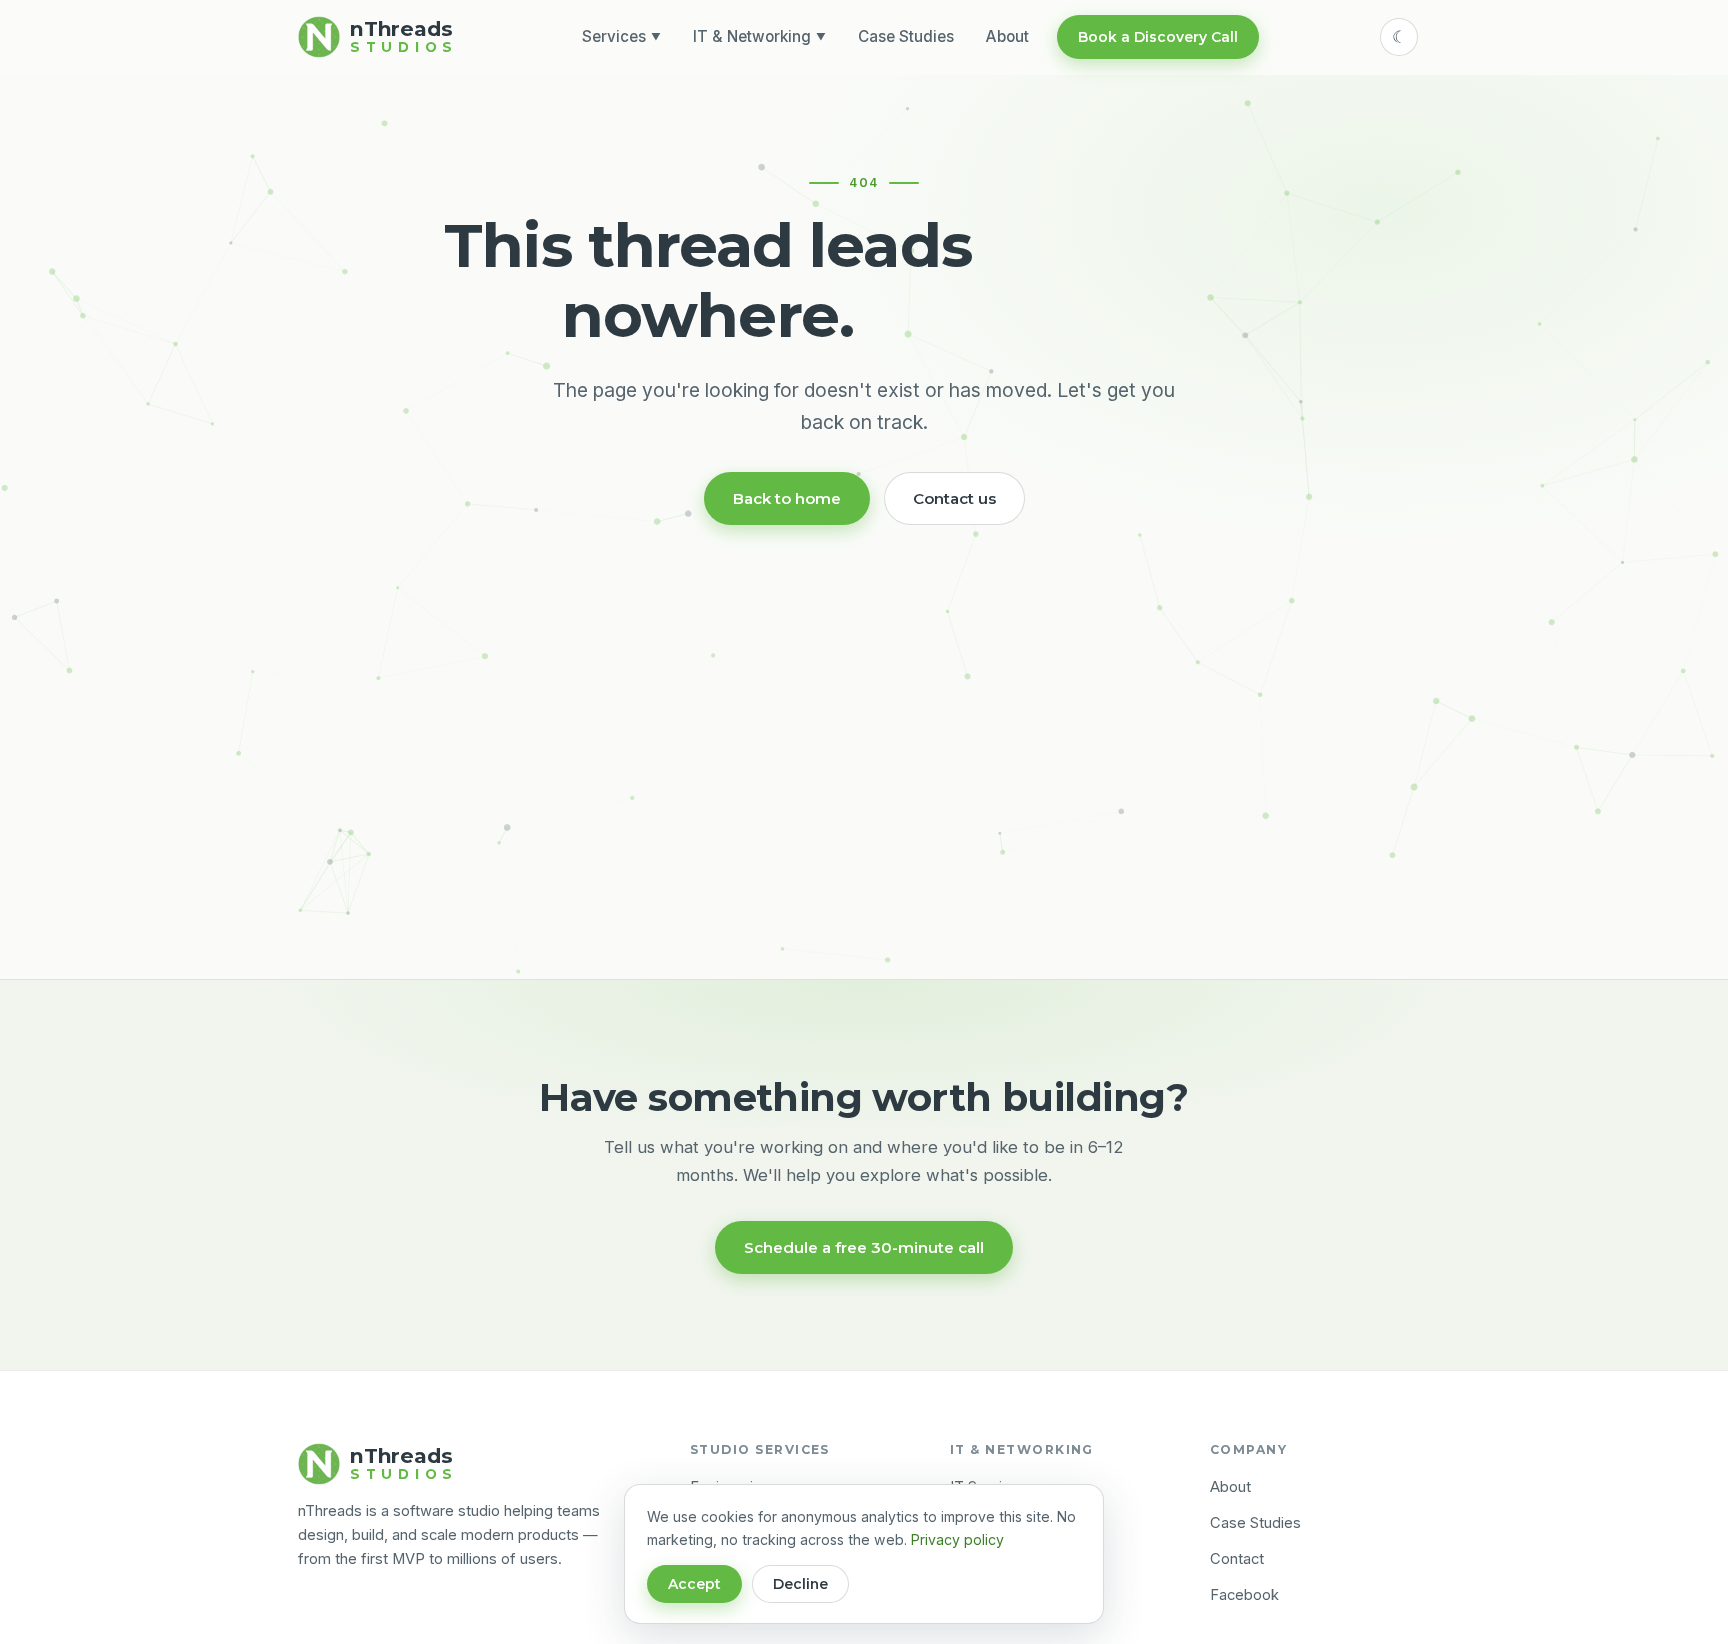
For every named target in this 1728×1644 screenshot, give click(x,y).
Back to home (787, 498)
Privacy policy (957, 1539)
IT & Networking (759, 36)
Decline (800, 1584)
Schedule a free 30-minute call (864, 1247)
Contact (1237, 1559)
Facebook (1244, 1595)
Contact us (954, 498)
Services (621, 36)
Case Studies (906, 36)
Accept (694, 1584)
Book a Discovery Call (1158, 37)
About (1007, 36)
